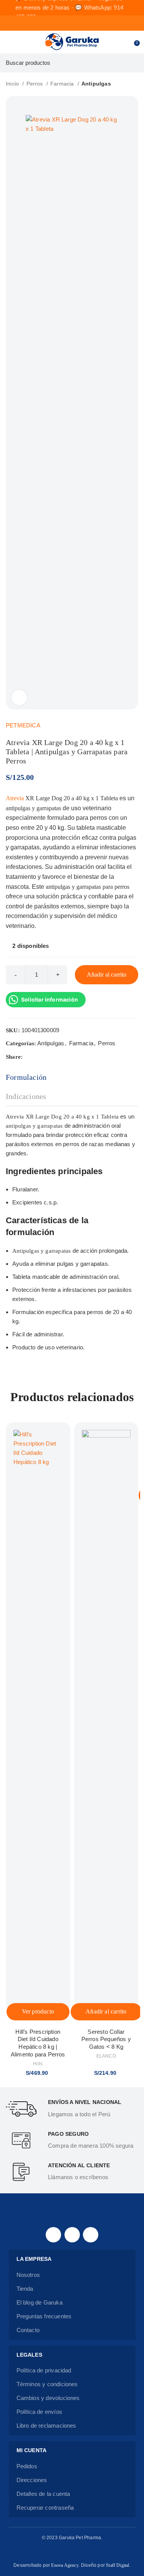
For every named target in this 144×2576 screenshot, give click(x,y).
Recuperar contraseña (45, 2508)
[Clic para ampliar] (19, 697)
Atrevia (15, 798)
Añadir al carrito (107, 975)
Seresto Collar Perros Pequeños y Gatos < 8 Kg (106, 2039)
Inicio (13, 84)
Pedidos (27, 2466)
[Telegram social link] (65, 1057)
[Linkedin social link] (56, 1057)
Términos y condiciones (47, 2384)
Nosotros (28, 2275)
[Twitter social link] (38, 1057)
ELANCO (106, 2056)
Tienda (25, 2289)
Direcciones (32, 2480)
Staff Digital (118, 2565)
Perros (36, 84)
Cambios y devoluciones (48, 2398)
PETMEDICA (23, 725)
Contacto (28, 2330)
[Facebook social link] (29, 1057)
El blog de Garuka (40, 2302)
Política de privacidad (44, 2370)
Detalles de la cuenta (43, 2494)
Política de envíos (39, 2412)
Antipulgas (96, 84)
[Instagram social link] (72, 2235)
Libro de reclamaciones (46, 2425)
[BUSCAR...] (134, 63)
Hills (38, 2064)
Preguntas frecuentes (44, 2316)
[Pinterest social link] (47, 1057)
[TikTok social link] (91, 2235)
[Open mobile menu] (9, 42)
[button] (106, 2012)
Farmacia (63, 84)
